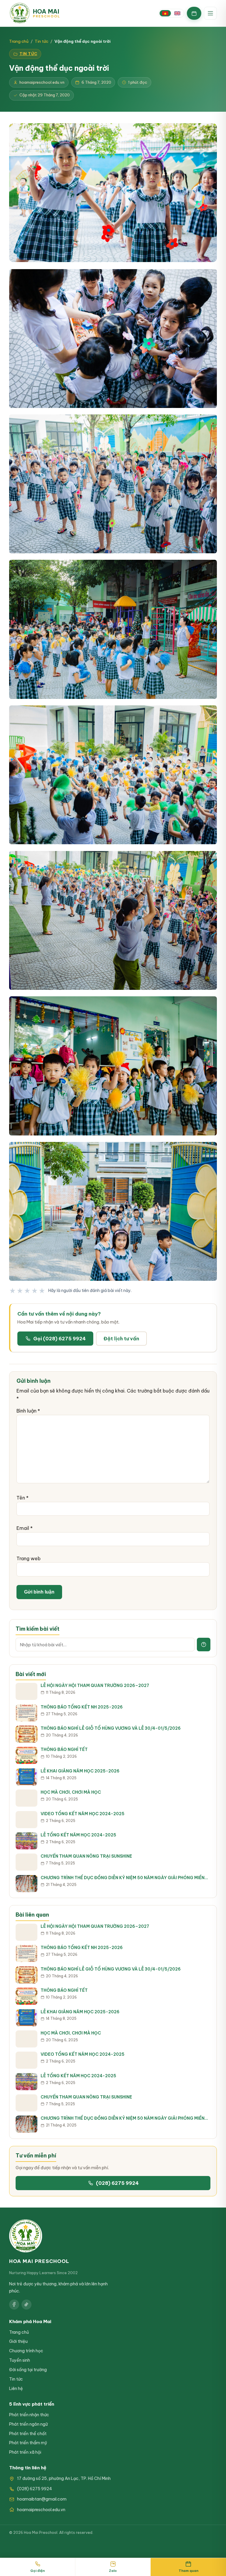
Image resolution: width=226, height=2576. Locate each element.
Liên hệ (16, 2389)
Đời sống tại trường (28, 2370)
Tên (23, 1498)
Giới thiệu (18, 2341)
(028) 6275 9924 (117, 2183)
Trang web (29, 1558)
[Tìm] (204, 1645)
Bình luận (28, 1411)
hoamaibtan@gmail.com (42, 2499)
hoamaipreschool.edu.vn (41, 2510)
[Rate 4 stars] (35, 1291)
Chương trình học (26, 2351)
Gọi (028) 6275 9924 (59, 1339)
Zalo (113, 2571)
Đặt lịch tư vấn (121, 1339)
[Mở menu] (210, 13)
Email (25, 1528)
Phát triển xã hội (25, 2452)
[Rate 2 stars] (20, 1291)
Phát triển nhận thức (29, 2415)
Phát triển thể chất (28, 2434)
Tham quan (188, 2571)
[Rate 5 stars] (42, 1291)
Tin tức (41, 41)
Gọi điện (38, 2571)
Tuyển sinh (20, 2360)
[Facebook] (14, 2305)
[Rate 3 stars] (28, 1291)
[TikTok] (26, 2305)
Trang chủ (19, 41)
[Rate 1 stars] (13, 1291)
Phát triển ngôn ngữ (28, 2424)
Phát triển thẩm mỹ (28, 2443)
